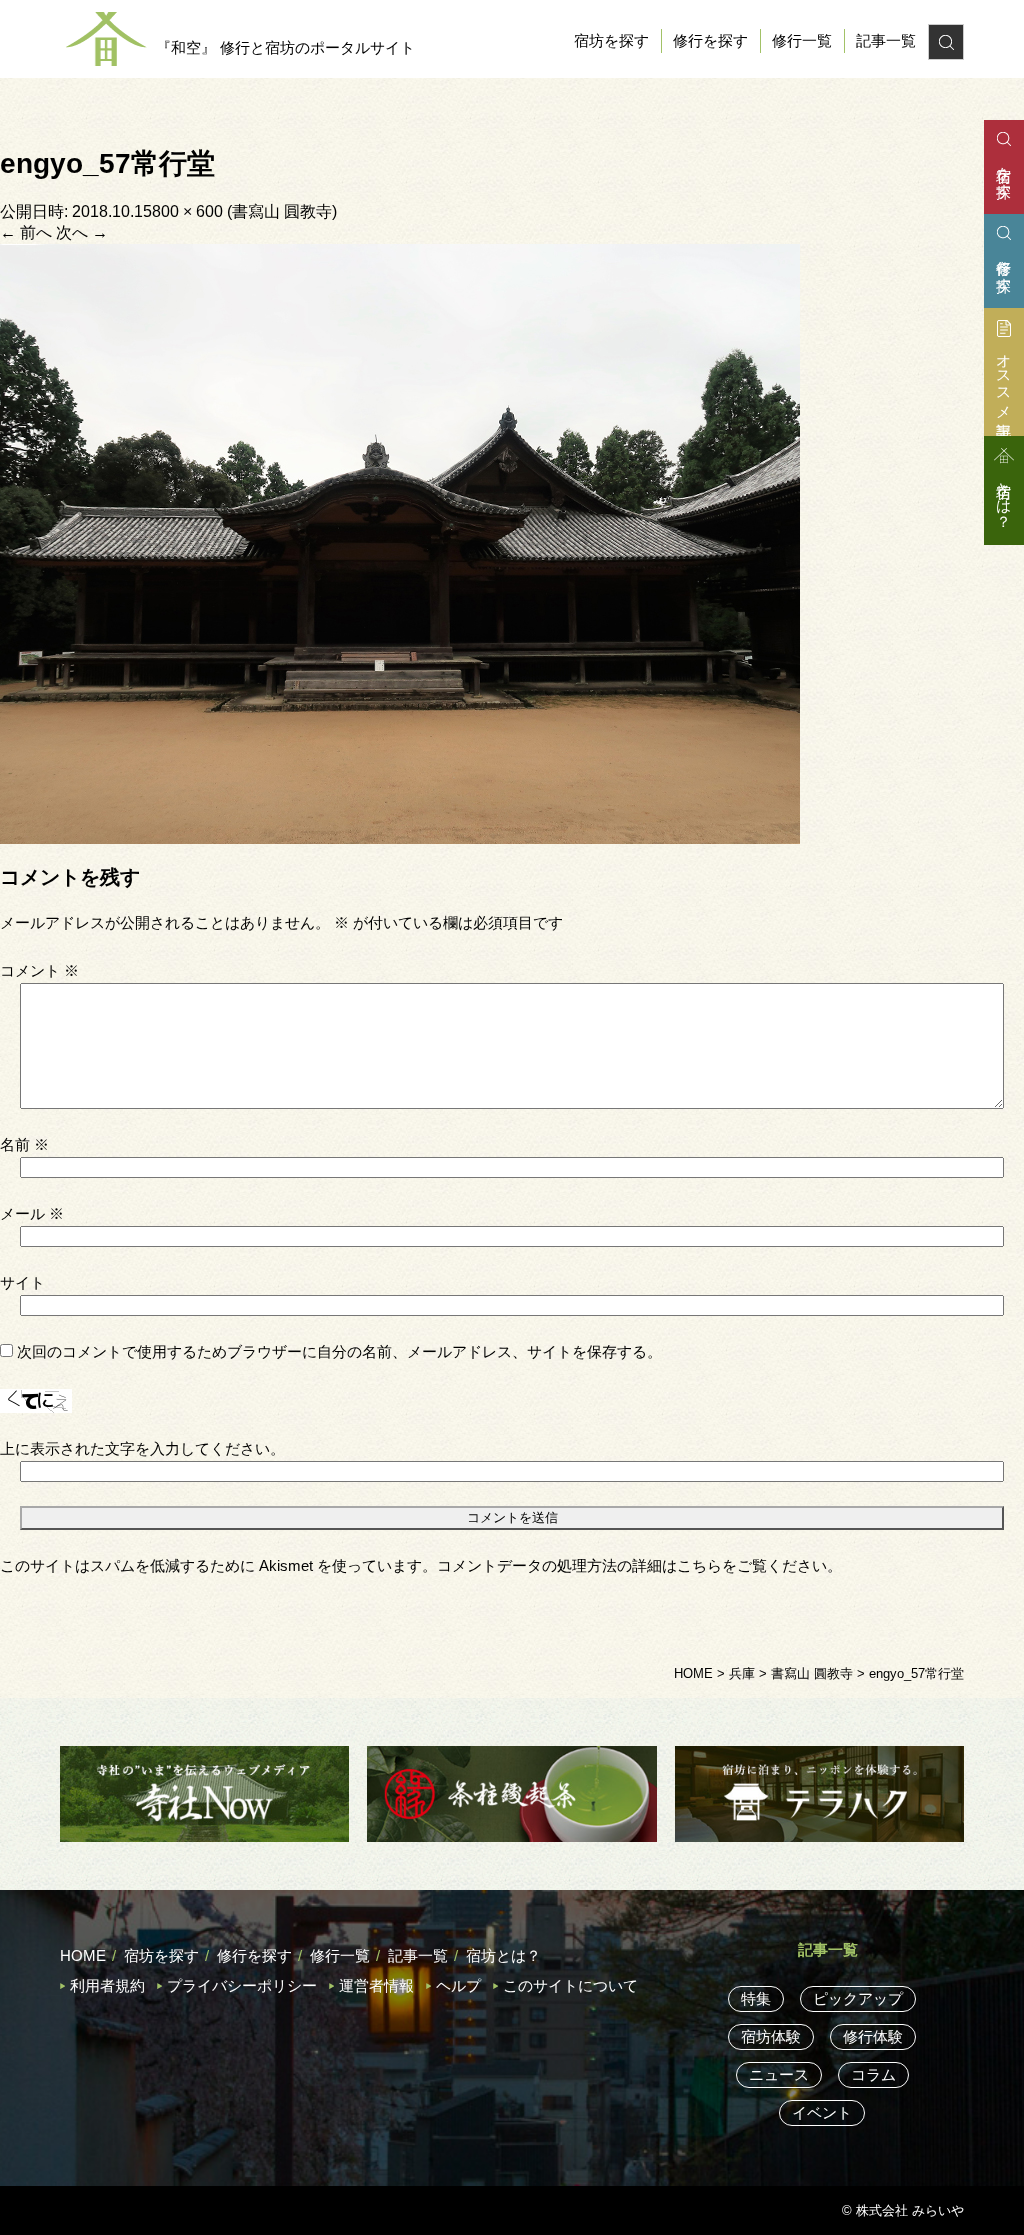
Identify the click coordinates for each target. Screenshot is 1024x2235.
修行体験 (873, 2036)
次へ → (82, 232)
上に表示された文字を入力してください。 (142, 1448)
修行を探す (710, 40)
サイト (22, 1282)
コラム (873, 2074)
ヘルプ (458, 1985)
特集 (756, 1998)
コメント (39, 970)
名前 (24, 1144)
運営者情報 (376, 1985)
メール (32, 1213)
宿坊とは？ (503, 1955)
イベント (822, 2112)
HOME (83, 1955)
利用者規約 (107, 1985)
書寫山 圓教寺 (282, 211)
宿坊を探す (611, 40)
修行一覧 (802, 40)
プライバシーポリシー (242, 1985)
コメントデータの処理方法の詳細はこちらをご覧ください (632, 1565)
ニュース (779, 2074)
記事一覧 (886, 40)
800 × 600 (187, 211)
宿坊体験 (771, 2036)
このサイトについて (570, 1985)
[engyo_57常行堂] (400, 542)
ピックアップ (858, 1998)
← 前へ (26, 232)
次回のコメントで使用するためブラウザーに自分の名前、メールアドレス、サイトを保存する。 (339, 1351)
